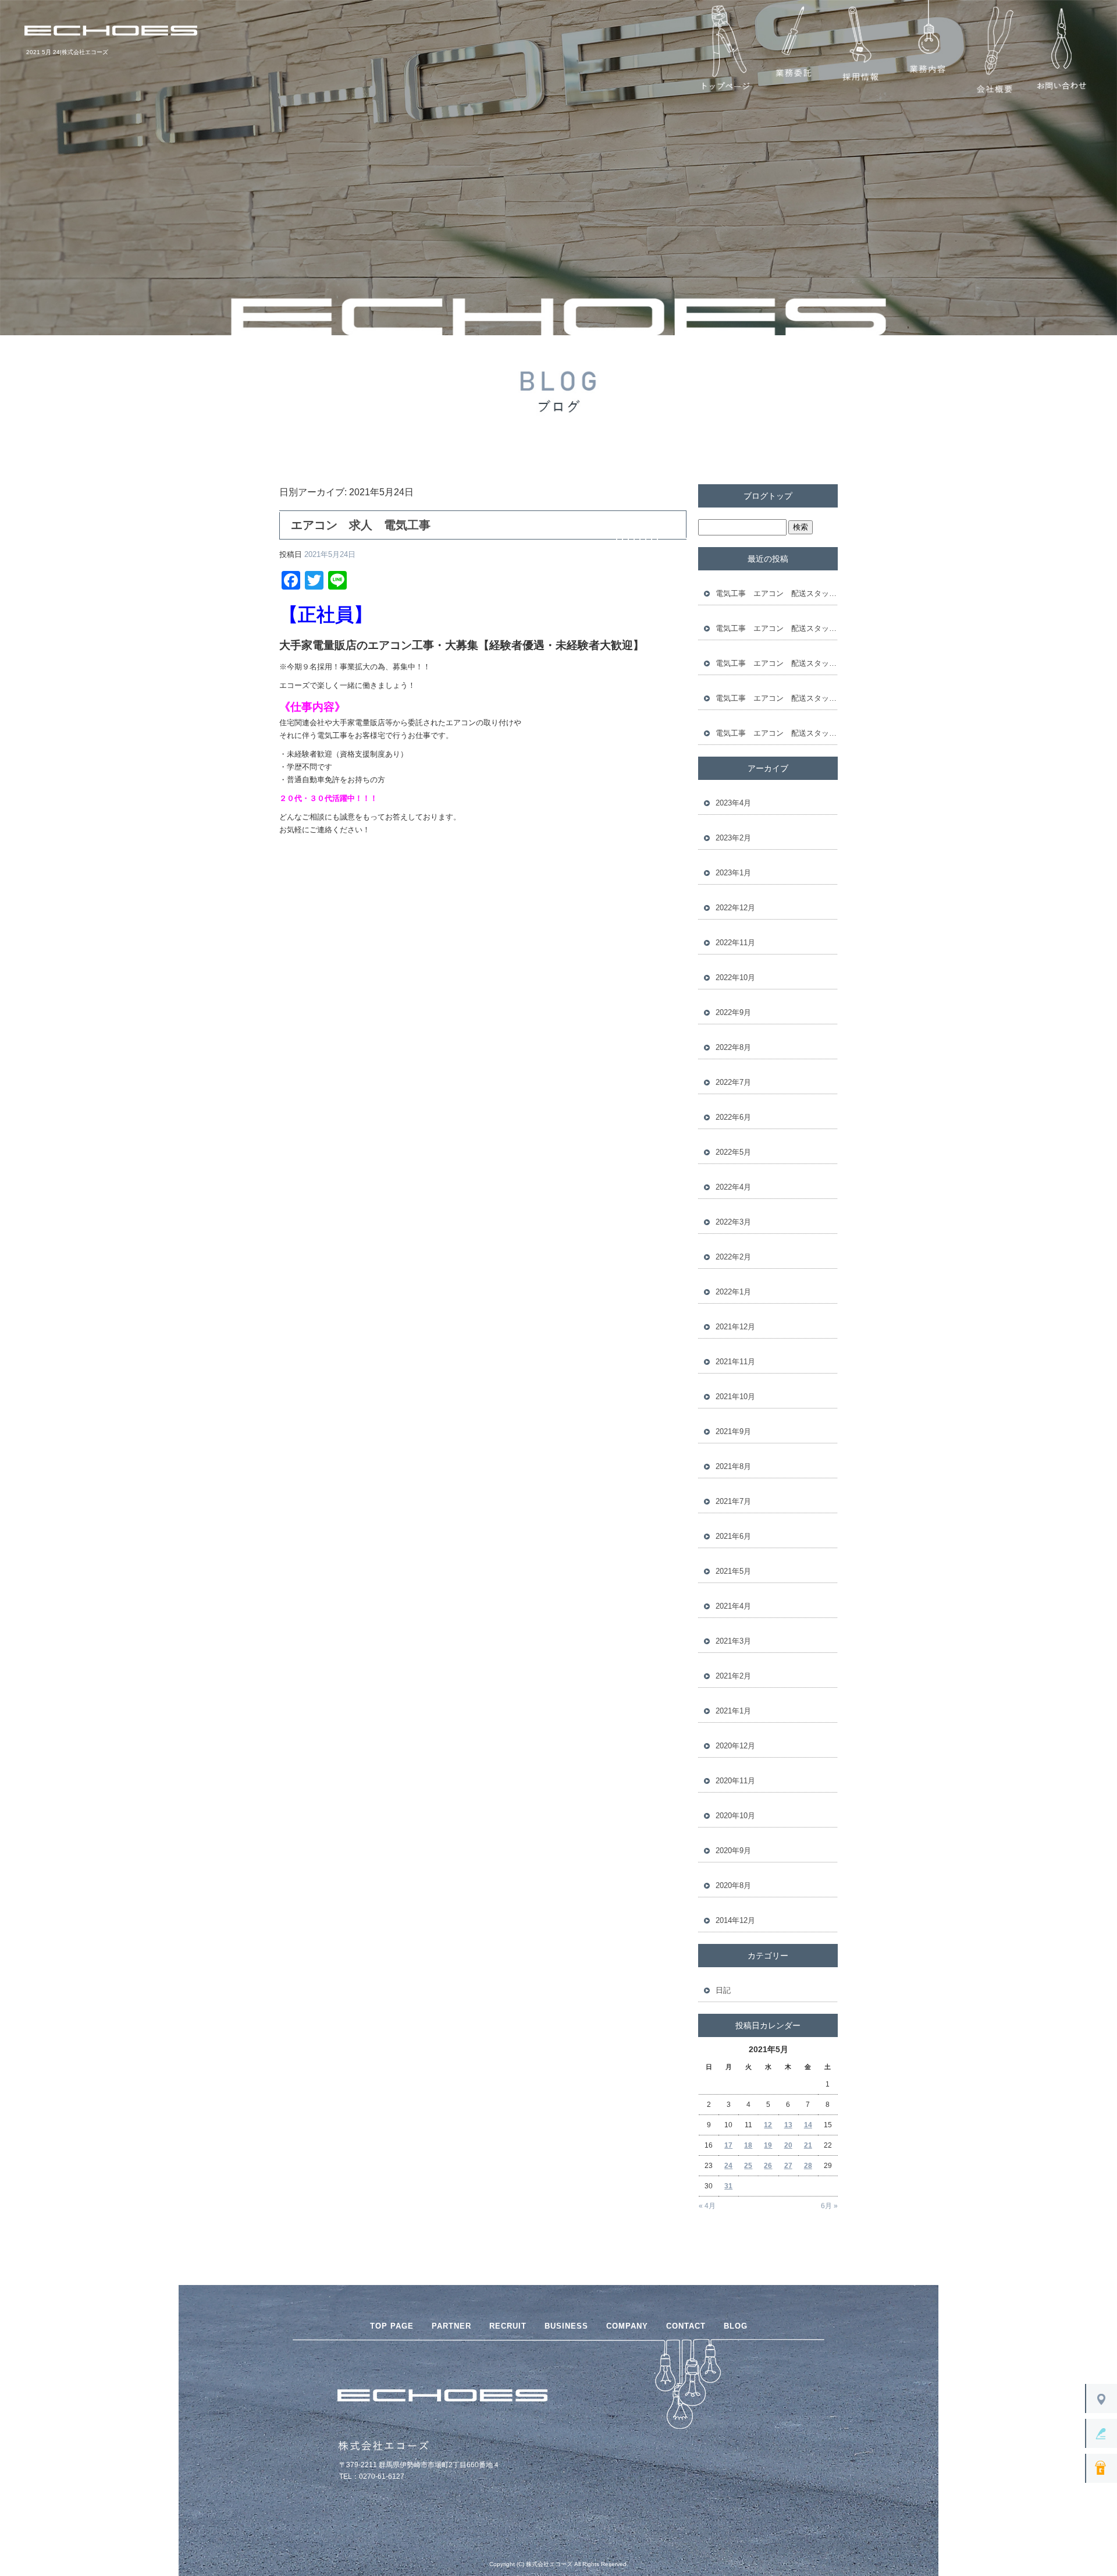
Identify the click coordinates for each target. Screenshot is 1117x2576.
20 (788, 2145)
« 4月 (707, 2206)
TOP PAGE (392, 2326)
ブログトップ (768, 496)
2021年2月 (733, 1676)
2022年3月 (733, 1222)
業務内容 (927, 50)
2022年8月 (733, 1047)
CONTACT (686, 2326)
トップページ (726, 50)
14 (808, 2125)
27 (788, 2166)
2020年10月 (735, 1816)
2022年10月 (735, 977)
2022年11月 (735, 943)
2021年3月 (733, 1641)
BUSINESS (566, 2326)
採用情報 (860, 50)
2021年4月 (733, 1606)
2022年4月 (733, 1187)
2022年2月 (733, 1257)
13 (788, 2125)
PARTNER (451, 2326)
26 (768, 2166)
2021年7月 (733, 1501)
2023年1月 (733, 873)
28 (808, 2166)
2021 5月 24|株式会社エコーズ (67, 52)
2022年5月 (733, 1152)
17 (728, 2145)
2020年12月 (735, 1746)
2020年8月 (733, 1885)
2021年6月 (733, 1536)
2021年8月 (733, 1466)
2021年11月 (735, 1362)
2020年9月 (733, 1851)
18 (748, 2145)
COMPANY (627, 2326)
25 (748, 2166)
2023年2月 (733, 838)
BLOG (736, 2326)
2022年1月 (733, 1292)
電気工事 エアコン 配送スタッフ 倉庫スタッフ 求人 (777, 593)
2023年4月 (733, 803)
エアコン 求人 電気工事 (361, 525)
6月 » (829, 2206)
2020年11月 (735, 1781)
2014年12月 (735, 1920)
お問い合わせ (1061, 50)
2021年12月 (735, 1327)
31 (728, 2186)
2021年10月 (735, 1397)
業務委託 (793, 50)
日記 (723, 1990)
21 (808, 2145)
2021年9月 (733, 1431)
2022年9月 (733, 1012)
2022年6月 (733, 1117)
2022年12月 (735, 908)
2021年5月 (733, 1571)
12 (768, 2125)
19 (768, 2145)
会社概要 (994, 50)
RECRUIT (508, 2326)
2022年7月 (733, 1082)
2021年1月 (733, 1711)
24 (728, 2166)
